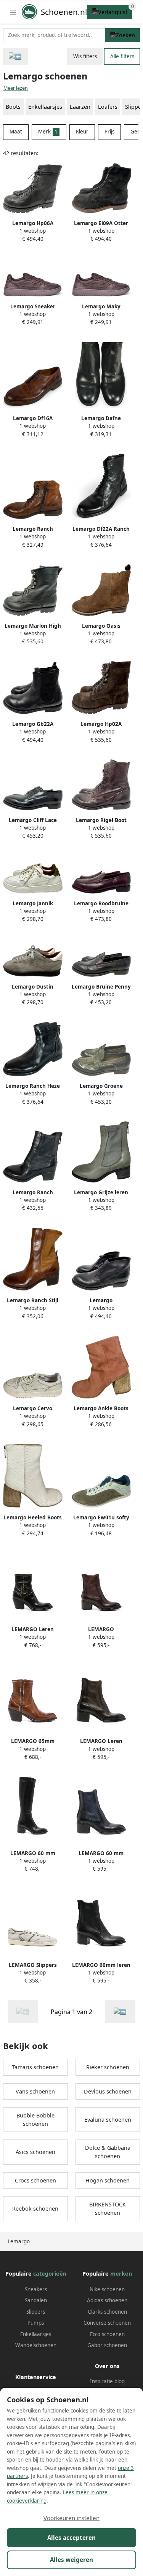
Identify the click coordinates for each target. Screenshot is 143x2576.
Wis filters (85, 56)
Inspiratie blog (107, 2381)
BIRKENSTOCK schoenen (108, 2209)
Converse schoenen (107, 2323)
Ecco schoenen (107, 2334)
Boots (13, 107)
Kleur (82, 132)
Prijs (109, 132)
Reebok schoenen (35, 2209)
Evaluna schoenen (108, 2120)
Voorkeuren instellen (71, 2518)
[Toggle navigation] (13, 12)
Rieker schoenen (108, 2067)
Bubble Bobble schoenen (35, 2120)
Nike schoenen (107, 2289)
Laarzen (80, 107)
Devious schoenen (108, 2091)
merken (121, 2274)
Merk (48, 132)
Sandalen (36, 2300)
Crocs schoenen (35, 2180)
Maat (16, 132)
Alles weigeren (71, 2560)
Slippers (36, 2312)
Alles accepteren (71, 2538)
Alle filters (122, 56)
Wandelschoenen (36, 2345)
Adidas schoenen (107, 2300)
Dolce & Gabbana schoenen (108, 2152)
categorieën (50, 2274)
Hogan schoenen (108, 2180)
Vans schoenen (35, 2091)
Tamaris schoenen (35, 2067)
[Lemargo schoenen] (120, 2012)
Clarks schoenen (107, 2312)
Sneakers (36, 2289)
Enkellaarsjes (36, 2334)
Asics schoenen (35, 2152)
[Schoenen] (15, 56)
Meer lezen (16, 88)
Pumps (36, 2323)
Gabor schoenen (107, 2345)
